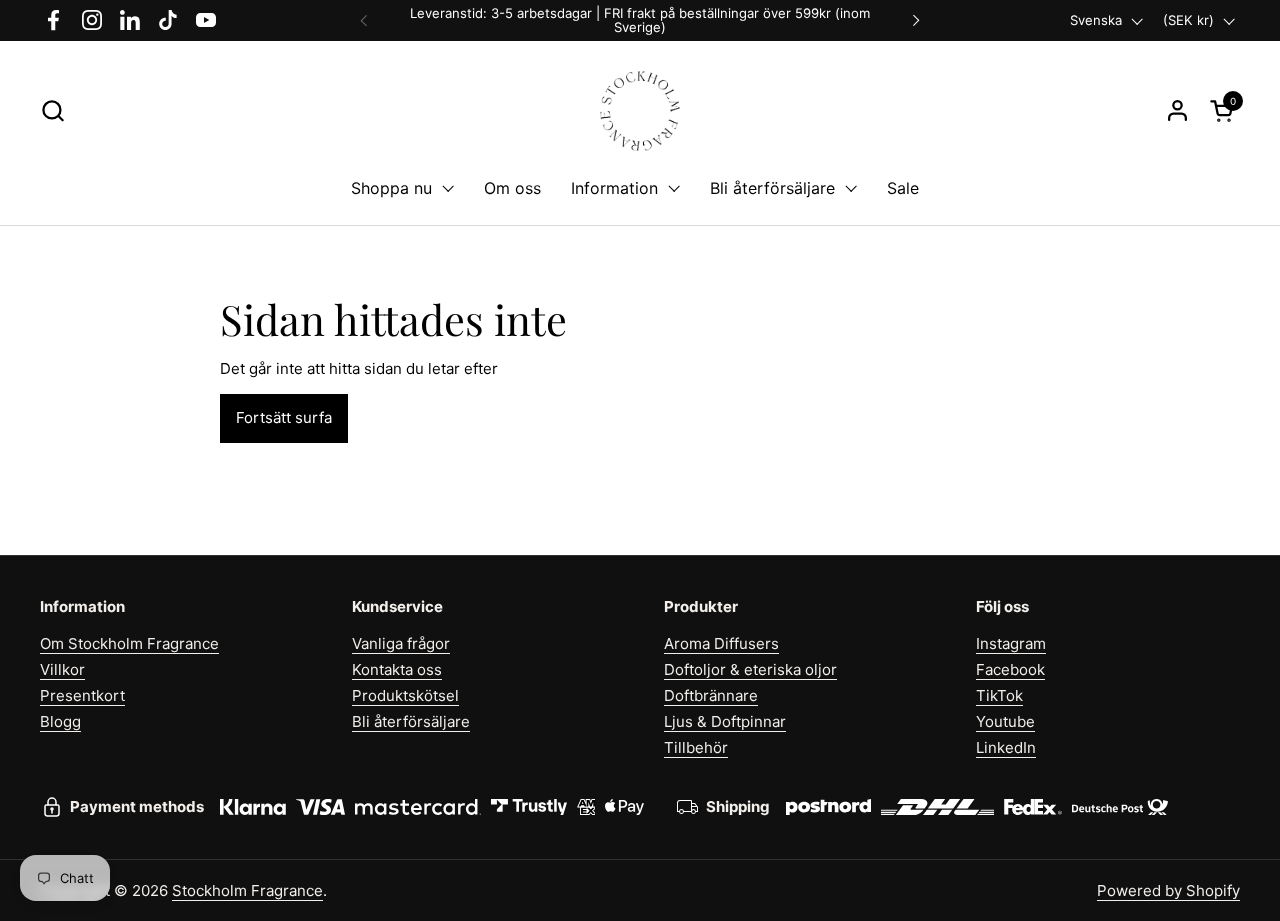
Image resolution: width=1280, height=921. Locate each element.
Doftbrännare (711, 695)
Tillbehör (696, 747)
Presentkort (82, 695)
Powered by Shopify (1168, 890)
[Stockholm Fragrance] (640, 110)
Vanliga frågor (401, 643)
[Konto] (1177, 110)
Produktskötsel (405, 695)
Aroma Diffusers (721, 643)
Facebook (1010, 669)
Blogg (60, 721)
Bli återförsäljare (411, 721)
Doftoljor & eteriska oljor (750, 669)
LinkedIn (1006, 747)
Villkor (62, 669)
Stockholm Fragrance (247, 890)
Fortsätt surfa (284, 417)
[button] (52, 110)
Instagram (1011, 643)
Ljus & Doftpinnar (725, 721)
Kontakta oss (397, 669)
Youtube (1005, 721)
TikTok (999, 695)
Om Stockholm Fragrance (129, 643)
